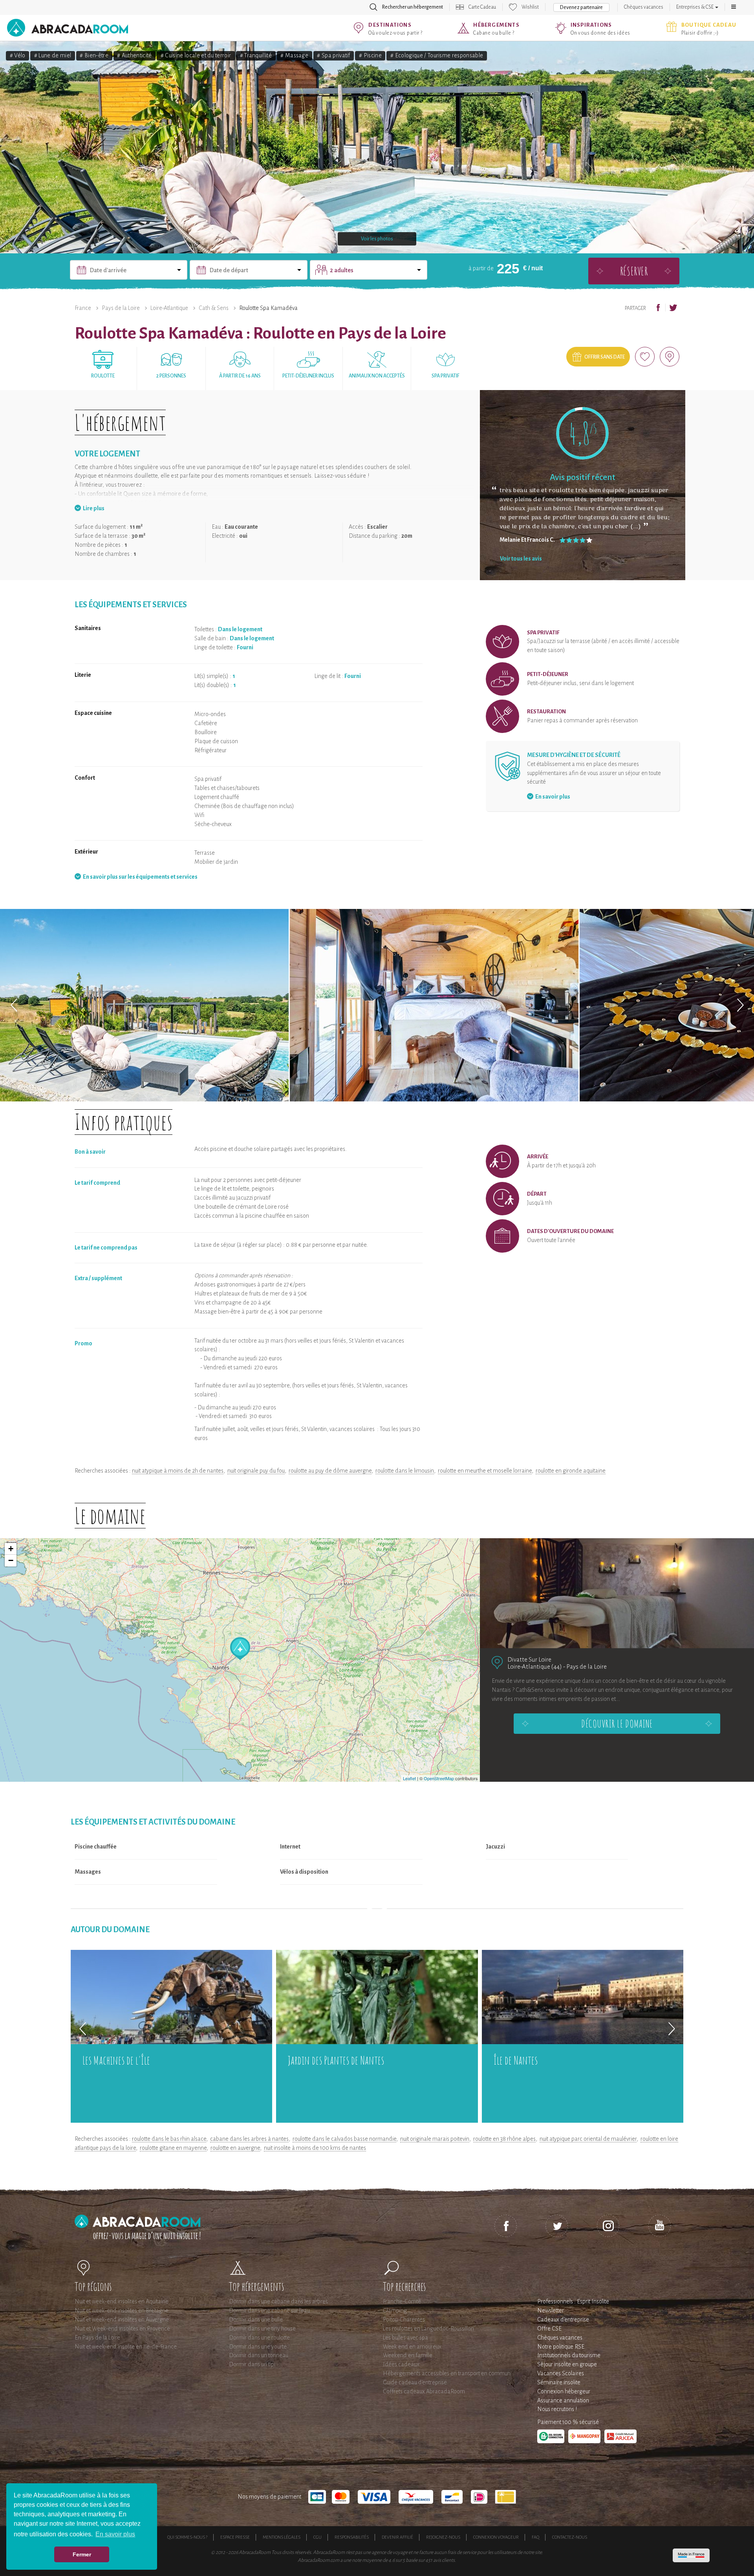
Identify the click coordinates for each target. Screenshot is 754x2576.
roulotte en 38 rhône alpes (504, 2139)
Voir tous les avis (521, 559)
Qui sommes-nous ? (187, 2537)
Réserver (634, 271)
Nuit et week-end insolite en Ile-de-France (126, 2347)
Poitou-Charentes (404, 2319)
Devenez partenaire (581, 7)
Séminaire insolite (559, 2382)
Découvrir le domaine (617, 1724)
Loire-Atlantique (169, 308)
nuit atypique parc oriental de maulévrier (588, 2139)
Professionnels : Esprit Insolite (573, 2301)
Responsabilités (352, 2537)
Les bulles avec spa (405, 2338)
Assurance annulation (563, 2400)
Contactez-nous (570, 2537)
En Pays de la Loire (97, 2338)
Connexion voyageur (496, 2537)
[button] (734, 7)
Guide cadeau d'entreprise (415, 2382)
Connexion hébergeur (564, 2391)
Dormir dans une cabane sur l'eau (269, 2310)
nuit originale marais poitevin (435, 2139)
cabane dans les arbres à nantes (249, 2139)
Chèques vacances (644, 7)
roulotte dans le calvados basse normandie (344, 2139)
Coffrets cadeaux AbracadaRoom (424, 2391)
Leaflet (409, 1778)
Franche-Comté (402, 2301)
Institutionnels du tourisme (569, 2355)
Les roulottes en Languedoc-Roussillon (428, 2329)
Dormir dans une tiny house (262, 2329)
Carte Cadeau (482, 7)
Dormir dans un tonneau (259, 2355)
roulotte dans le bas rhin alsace (169, 2139)
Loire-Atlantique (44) (535, 1666)
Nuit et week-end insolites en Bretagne (122, 2310)
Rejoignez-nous (443, 2537)
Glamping (395, 2310)
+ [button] (11, 1549)
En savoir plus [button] (115, 2534)
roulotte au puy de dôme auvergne (330, 1471)
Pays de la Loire (121, 308)
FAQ (535, 2537)
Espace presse (235, 2537)
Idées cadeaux (401, 2364)
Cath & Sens (214, 308)
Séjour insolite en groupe (567, 2364)
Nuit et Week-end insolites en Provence (122, 2329)
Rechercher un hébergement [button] (413, 7)
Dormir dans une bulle (256, 2319)
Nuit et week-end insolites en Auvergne (122, 2319)
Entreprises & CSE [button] (695, 7)
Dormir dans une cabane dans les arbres (278, 2301)
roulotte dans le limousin (405, 1471)
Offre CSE (549, 2329)
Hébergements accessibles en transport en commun (447, 2373)
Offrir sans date (605, 357)
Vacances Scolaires (561, 2373)
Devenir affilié (397, 2537)
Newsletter (551, 2310)
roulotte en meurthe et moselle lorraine (485, 1471)
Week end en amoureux (412, 2347)
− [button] (11, 1560)
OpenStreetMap (439, 1778)
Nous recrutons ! (557, 2409)
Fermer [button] (82, 2554)
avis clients (444, 2560)
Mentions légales (282, 2537)
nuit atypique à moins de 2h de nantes (178, 1471)
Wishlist (530, 7)
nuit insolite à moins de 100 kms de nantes (315, 2148)
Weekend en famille (408, 2355)
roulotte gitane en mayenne (173, 2148)
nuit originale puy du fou (256, 1471)
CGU (318, 2537)
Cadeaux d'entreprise (563, 2319)
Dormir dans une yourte (258, 2347)
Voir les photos (377, 239)
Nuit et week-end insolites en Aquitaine (122, 2301)
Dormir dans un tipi (252, 2364)
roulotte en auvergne (235, 2148)
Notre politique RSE (561, 2347)
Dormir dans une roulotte (259, 2338)
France (83, 308)
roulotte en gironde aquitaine (571, 1471)
